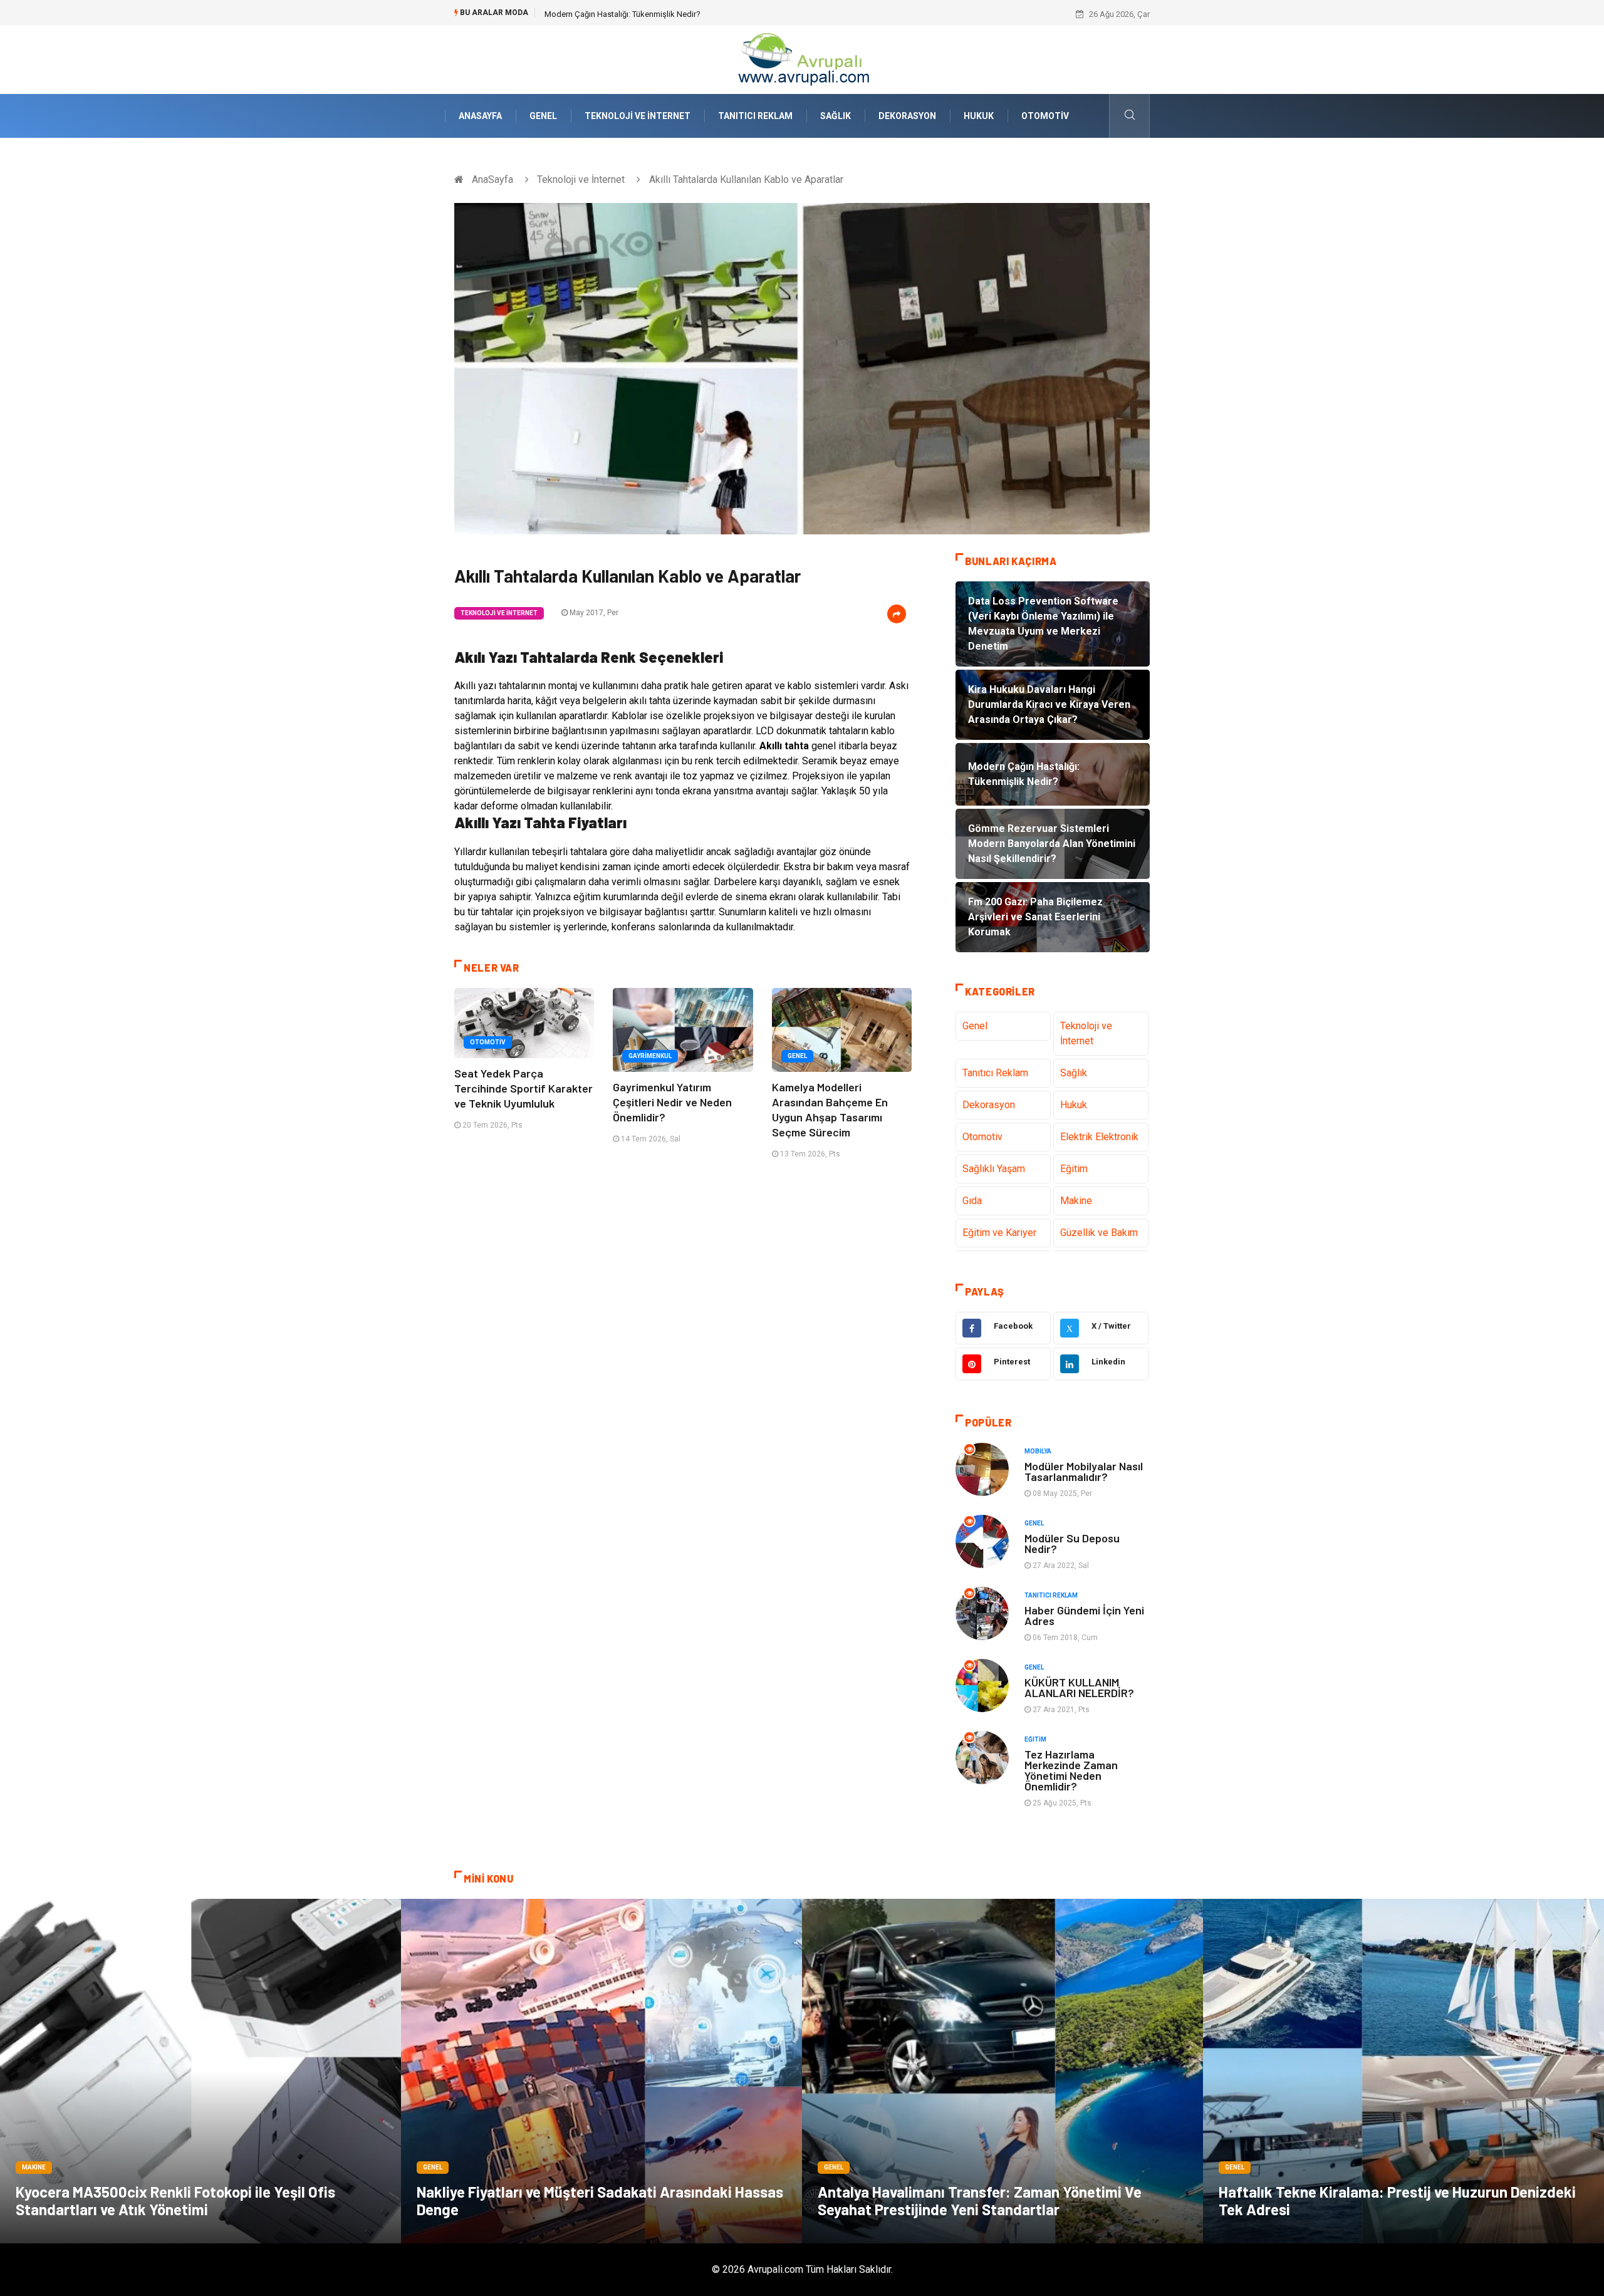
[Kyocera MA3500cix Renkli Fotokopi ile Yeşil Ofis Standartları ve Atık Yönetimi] (200, 2071)
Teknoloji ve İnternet (638, 116)
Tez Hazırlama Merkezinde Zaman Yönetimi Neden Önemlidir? (1071, 1770)
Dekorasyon (907, 116)
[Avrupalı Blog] (802, 59)
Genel (543, 116)
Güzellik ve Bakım (1099, 1233)
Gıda (972, 1201)
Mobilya (1038, 1451)
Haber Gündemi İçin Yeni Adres (1084, 1615)
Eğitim (1074, 1169)
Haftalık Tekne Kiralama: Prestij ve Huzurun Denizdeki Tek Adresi (1397, 2200)
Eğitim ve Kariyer (999, 1233)
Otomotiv (1045, 116)
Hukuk (979, 116)
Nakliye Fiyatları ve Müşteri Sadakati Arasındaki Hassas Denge (600, 2200)
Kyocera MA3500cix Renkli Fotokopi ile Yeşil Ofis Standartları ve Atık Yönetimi (175, 2200)
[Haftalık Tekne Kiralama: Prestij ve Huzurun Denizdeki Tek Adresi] (1403, 2071)
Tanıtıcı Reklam (755, 116)
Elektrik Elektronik (1099, 1137)
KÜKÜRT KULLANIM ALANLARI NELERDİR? (1079, 1687)
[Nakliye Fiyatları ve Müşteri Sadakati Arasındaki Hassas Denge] (601, 2071)
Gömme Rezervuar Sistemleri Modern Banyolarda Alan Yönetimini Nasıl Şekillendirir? (696, 14)
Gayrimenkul (650, 1056)
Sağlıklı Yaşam (994, 1169)
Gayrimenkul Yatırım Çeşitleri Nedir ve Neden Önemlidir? (672, 1102)
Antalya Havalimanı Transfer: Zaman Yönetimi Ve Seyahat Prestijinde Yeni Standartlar (980, 2200)
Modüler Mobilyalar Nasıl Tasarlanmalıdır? (1084, 1471)
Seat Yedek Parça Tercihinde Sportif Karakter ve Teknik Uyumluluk (523, 1088)
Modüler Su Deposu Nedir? (1072, 1543)
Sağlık (836, 116)
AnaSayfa (480, 116)
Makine (1076, 1201)
